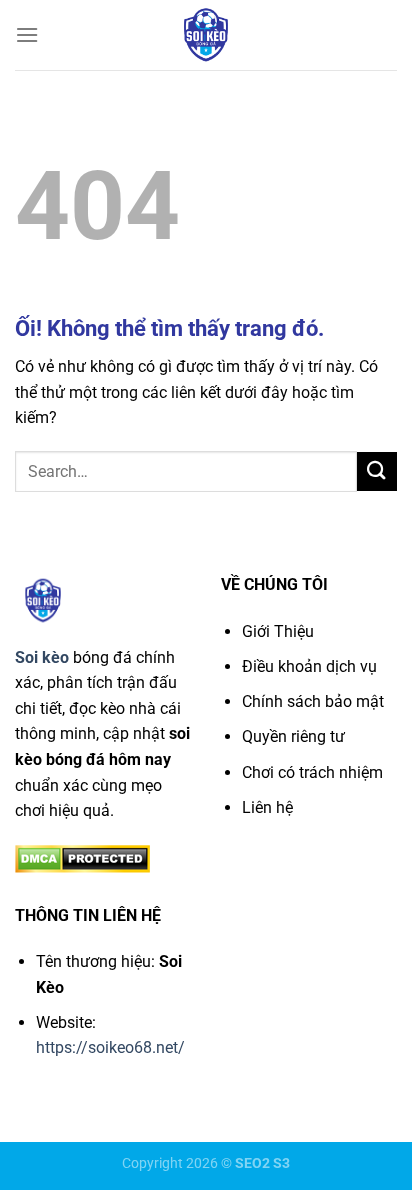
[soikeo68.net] (206, 35)
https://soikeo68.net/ (110, 1047)
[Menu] (27, 34)
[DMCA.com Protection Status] (82, 857)
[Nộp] (377, 471)
